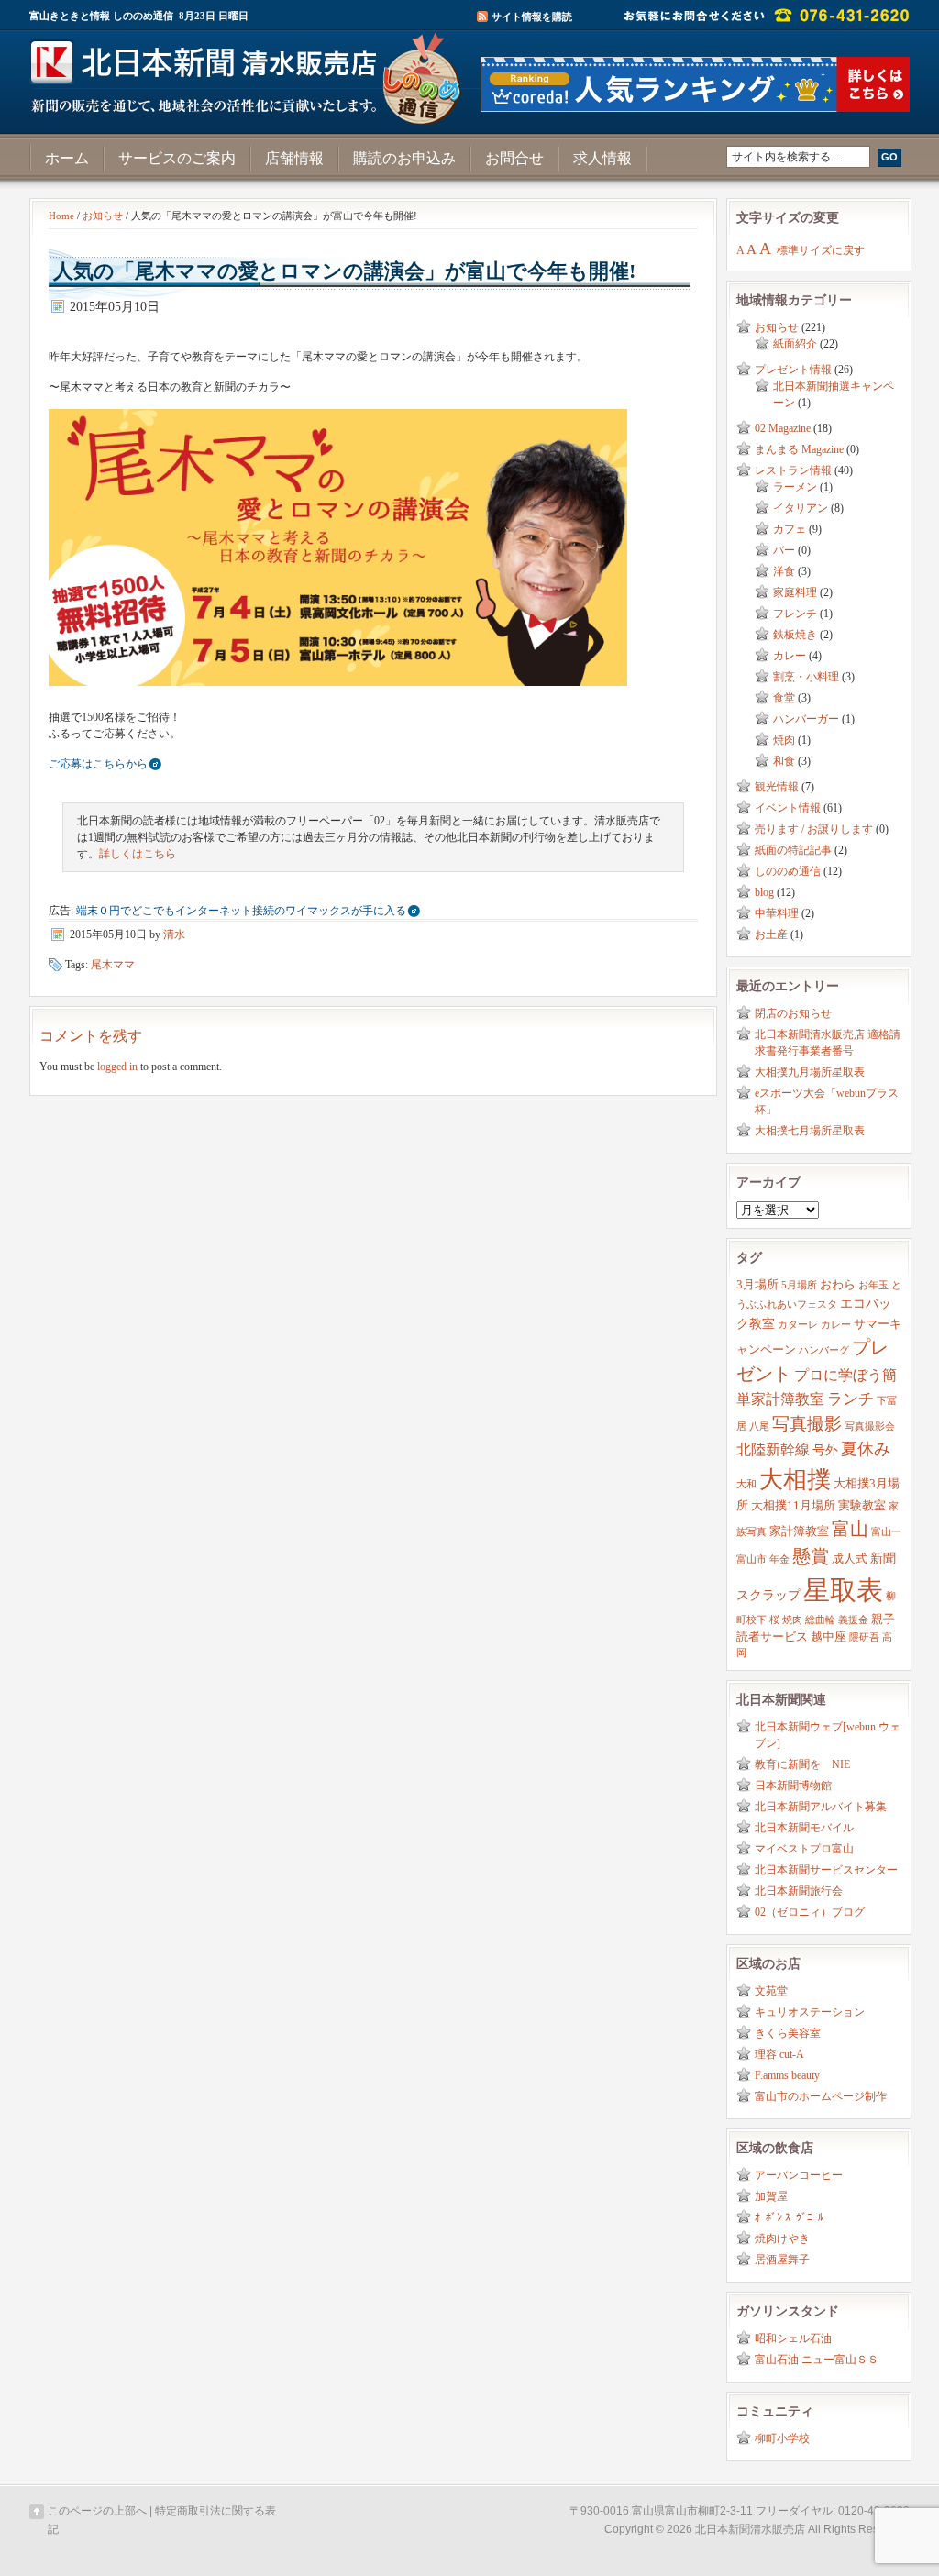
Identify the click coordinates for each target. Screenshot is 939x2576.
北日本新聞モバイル (804, 1828)
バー (784, 550)
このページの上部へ (97, 2511)
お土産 (771, 934)
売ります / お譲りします (814, 829)
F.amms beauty (787, 2075)
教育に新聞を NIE (802, 1764)
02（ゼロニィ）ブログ (810, 1912)
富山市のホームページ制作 (821, 2096)
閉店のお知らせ (793, 1013)
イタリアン (801, 508)
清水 (174, 934)
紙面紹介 (795, 344)
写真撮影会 (870, 1426)
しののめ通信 (788, 871)
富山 (850, 1529)
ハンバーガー (806, 719)
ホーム (67, 158)
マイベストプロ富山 (804, 1849)
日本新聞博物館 (793, 1786)
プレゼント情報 (793, 370)
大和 (746, 1484)
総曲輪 (820, 1620)
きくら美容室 (788, 2033)
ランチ (851, 1399)
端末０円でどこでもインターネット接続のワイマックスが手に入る (241, 911)
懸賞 (811, 1556)
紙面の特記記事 (793, 850)
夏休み (866, 1449)
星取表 (843, 1590)
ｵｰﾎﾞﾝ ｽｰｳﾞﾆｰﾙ (789, 2217)
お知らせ (103, 216)
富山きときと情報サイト (249, 72)
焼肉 (784, 740)
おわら (838, 1285)
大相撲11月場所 (793, 1506)
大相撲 (795, 1480)
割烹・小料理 (806, 677)
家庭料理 (795, 592)
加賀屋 (771, 2196)
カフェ (790, 529)
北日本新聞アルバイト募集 (821, 1807)
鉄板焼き (795, 635)
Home (61, 216)
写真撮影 (807, 1424)
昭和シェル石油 (793, 2338)
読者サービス (772, 1637)
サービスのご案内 (177, 158)
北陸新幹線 (773, 1449)
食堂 (784, 698)
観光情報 (777, 787)
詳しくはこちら (138, 854)
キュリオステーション (810, 2012)
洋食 (784, 571)
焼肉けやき (782, 2239)
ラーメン (795, 487)
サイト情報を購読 (532, 17)
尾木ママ (113, 965)
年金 (779, 1559)
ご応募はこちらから (98, 764)
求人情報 (602, 158)
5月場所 (799, 1285)
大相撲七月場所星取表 (810, 1131)
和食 (784, 761)
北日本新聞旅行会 (799, 1891)
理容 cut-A (779, 2054)
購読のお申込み (404, 158)
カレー (790, 656)
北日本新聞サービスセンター (826, 1870)
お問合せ (514, 158)
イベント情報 (788, 808)
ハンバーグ (824, 1350)
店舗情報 (294, 158)
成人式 (850, 1559)
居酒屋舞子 (782, 2260)
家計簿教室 (799, 1531)
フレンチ (795, 614)
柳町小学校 (782, 2438)
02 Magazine (783, 428)
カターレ (798, 1325)
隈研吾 (864, 1637)
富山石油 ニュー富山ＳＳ (817, 2360)
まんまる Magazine (799, 449)
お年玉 (873, 1285)
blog (764, 892)
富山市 (751, 1559)
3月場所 (757, 1285)
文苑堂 (771, 1991)
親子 (883, 1620)
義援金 (853, 1620)
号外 (825, 1450)
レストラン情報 (793, 470)
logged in (117, 1067)
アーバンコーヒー (799, 2175)
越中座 (829, 1637)
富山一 (886, 1532)
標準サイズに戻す (821, 250)
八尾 (759, 1426)
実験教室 (862, 1506)
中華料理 (777, 913)
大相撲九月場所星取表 (810, 1072)
